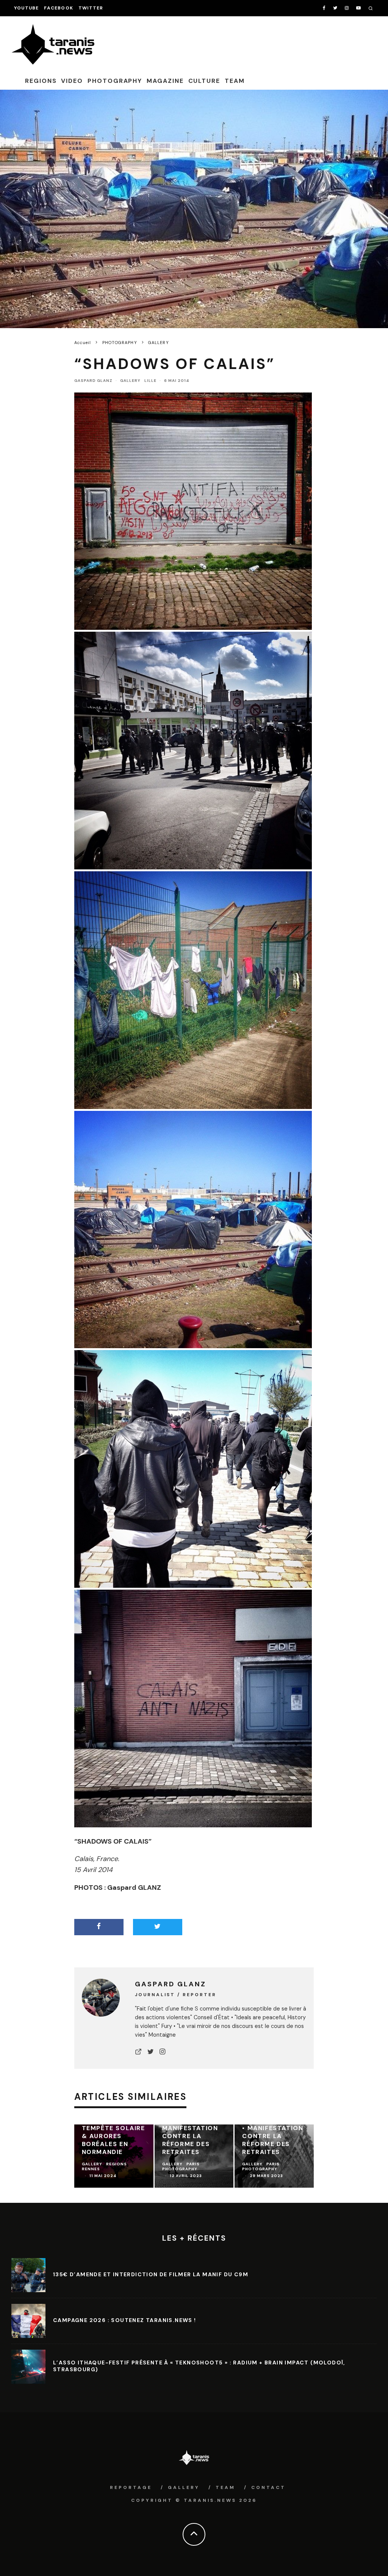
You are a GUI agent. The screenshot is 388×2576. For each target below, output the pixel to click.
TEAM (235, 81)
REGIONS (41, 81)
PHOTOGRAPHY (115, 81)
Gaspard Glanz (93, 381)
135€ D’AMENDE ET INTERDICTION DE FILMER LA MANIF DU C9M (151, 2274)
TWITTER (91, 8)
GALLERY (130, 381)
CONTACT (268, 2487)
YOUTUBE (26, 8)
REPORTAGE (131, 2487)
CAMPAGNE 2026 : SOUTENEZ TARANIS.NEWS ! (125, 2320)
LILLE (150, 381)
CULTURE (204, 81)
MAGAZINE (165, 81)
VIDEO (72, 81)
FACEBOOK (59, 8)
